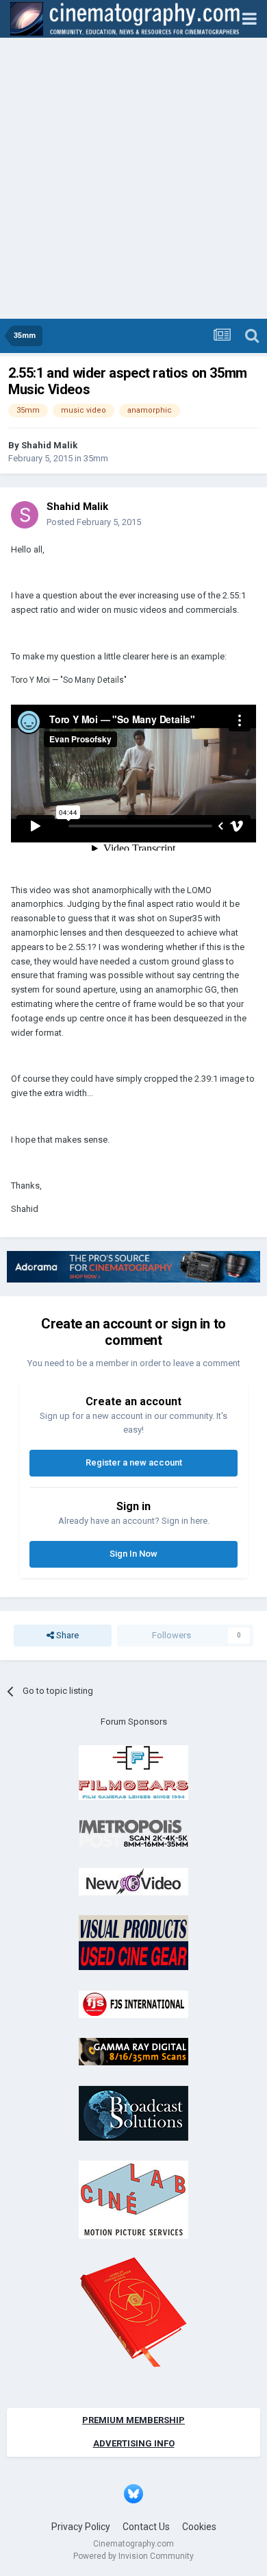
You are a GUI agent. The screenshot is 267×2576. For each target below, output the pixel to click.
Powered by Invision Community (133, 2556)
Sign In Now (133, 1554)
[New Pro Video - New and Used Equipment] (133, 1881)
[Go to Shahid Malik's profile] (25, 515)
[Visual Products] (133, 1942)
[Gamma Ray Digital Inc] (133, 2051)
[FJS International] (133, 2003)
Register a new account (134, 1462)
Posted (94, 522)
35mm (96, 458)
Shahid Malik (49, 445)
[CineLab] (133, 2199)
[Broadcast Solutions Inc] (133, 2112)
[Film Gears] (133, 1772)
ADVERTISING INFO (134, 2443)
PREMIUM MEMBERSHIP (133, 2420)
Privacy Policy (81, 2527)
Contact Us (146, 2527)
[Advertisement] (133, 178)
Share (66, 1635)
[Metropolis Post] (133, 1833)
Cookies (199, 2527)
